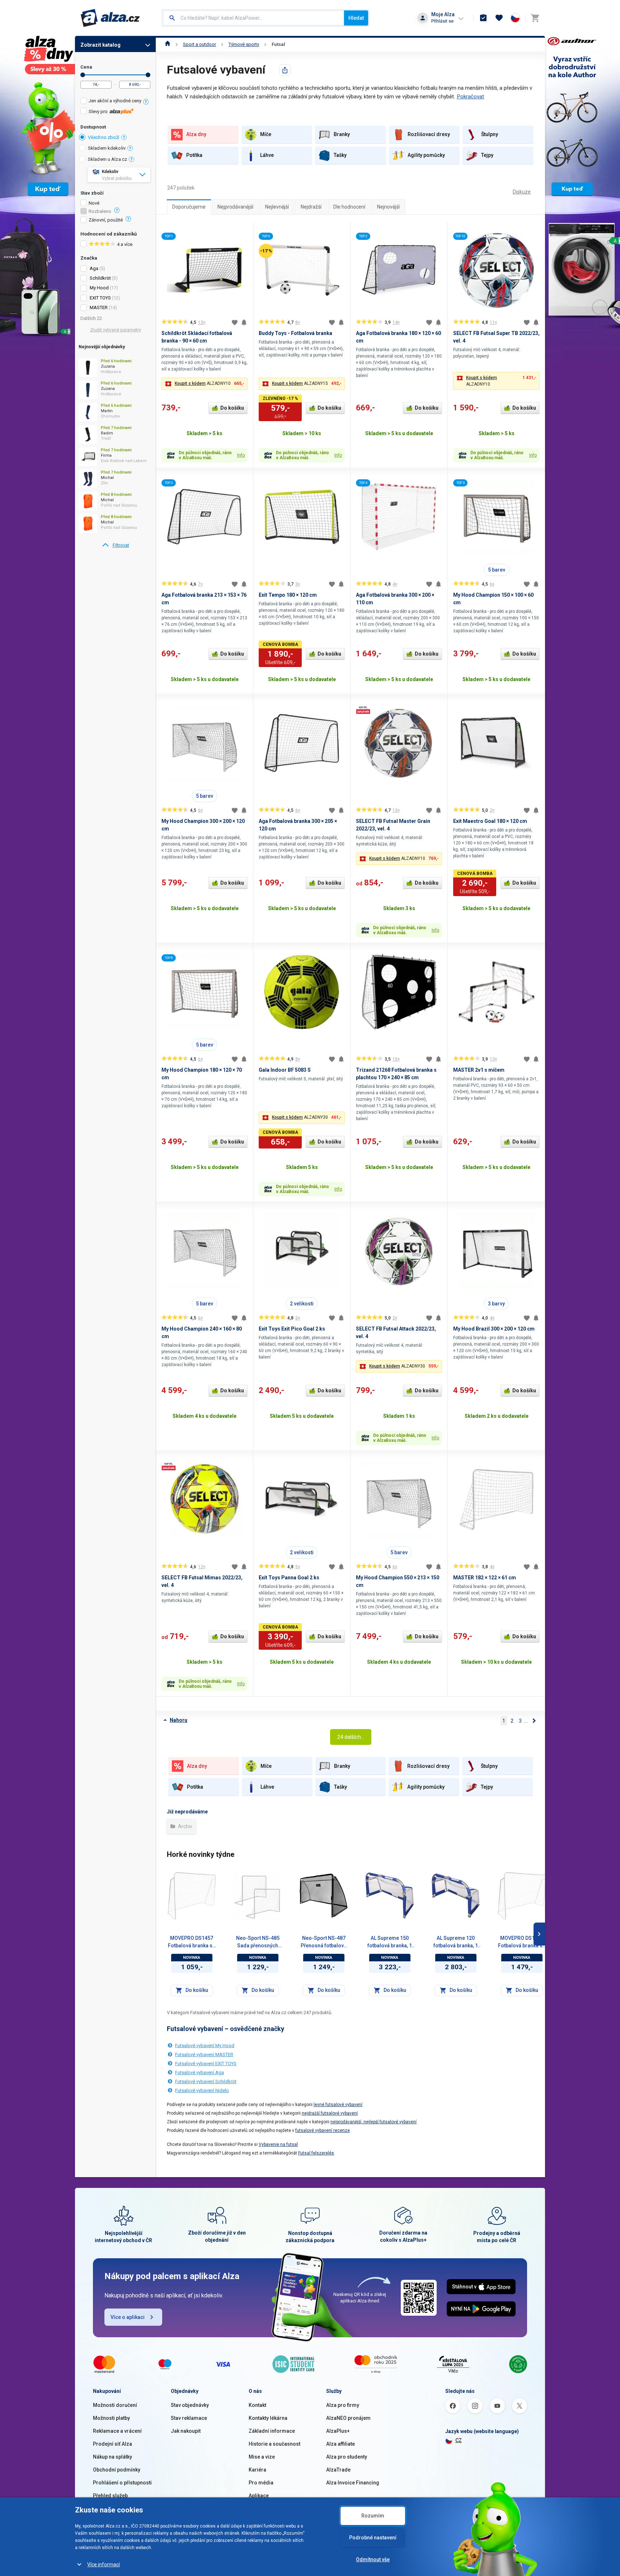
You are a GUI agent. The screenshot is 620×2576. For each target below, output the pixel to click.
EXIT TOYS (100, 298)
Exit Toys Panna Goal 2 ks (289, 1578)
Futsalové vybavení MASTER (204, 2055)
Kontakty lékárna (268, 2418)
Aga (94, 268)
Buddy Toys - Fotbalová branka (295, 333)
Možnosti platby (111, 2418)
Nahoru (179, 1720)
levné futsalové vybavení (338, 2105)
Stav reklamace (189, 2418)
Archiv (185, 1826)
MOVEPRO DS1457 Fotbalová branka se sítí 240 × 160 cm (192, 1942)
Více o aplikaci (128, 2317)
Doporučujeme (189, 207)
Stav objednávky (190, 2405)
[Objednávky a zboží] (483, 18)
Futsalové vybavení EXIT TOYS (206, 2063)
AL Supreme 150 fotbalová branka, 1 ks (390, 1942)
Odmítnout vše (373, 2559)
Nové (94, 203)
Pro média (261, 2483)
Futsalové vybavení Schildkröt (206, 2081)
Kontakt (257, 2405)
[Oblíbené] (499, 18)
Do (148, 75)
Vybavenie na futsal (278, 2144)
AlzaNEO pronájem (348, 2418)
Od (83, 75)
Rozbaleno (100, 211)
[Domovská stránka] (168, 44)
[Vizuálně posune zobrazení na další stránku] (539, 1934)
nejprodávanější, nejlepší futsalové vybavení (374, 2122)
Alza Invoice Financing (353, 2483)
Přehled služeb (110, 2496)
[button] (205, 384)
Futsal (278, 44)
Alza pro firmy (343, 2405)
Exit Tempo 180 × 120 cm (288, 595)
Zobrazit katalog (100, 45)
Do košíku (232, 408)
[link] (115, 545)
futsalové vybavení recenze (323, 2130)
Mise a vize (262, 2457)
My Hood (99, 288)
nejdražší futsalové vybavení (330, 2113)
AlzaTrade (338, 2470)
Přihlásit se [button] (442, 21)
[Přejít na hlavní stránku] (110, 18)
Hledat (356, 18)
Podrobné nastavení (373, 2538)
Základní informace (272, 2431)
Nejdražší (311, 207)
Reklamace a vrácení (117, 2431)
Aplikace (259, 2496)
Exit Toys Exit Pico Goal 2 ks (292, 1329)
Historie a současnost (274, 2444)
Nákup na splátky (112, 2457)
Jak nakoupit (186, 2431)
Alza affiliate (340, 2444)
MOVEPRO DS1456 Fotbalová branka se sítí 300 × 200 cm (522, 1942)
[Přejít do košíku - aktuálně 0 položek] (535, 18)
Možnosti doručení (115, 2405)
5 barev (497, 570)
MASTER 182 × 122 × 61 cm (485, 1578)
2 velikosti (302, 1304)
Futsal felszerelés (316, 2153)
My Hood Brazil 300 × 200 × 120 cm (494, 1329)
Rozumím (373, 2516)
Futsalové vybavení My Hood (205, 2046)
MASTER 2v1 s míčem (479, 1070)
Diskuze (522, 192)
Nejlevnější (277, 207)
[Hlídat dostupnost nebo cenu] (244, 322)
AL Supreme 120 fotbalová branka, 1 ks (456, 1942)
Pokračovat (470, 97)
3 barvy (496, 1304)
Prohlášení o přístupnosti (122, 2483)
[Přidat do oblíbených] (235, 322)
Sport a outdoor (199, 44)
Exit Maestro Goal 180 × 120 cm (490, 821)
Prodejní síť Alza (112, 2444)
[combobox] (253, 18)
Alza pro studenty (347, 2457)
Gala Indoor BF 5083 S (285, 1070)
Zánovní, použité (106, 220)
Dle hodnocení (349, 207)
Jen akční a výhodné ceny (115, 101)
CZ (459, 2440)
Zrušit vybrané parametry (116, 330)
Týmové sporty (244, 44)
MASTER (99, 308)
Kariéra (257, 2470)
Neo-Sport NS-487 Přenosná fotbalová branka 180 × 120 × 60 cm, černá (324, 1942)
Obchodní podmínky (117, 2470)
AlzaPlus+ (338, 2431)
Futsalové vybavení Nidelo (202, 2090)
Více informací (104, 2565)
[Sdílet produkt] (285, 70)
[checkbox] (115, 102)
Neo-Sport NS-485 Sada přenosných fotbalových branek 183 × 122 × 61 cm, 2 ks (258, 1942)
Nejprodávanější (235, 207)
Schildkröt (100, 278)
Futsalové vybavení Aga (199, 2072)
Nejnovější (388, 207)
